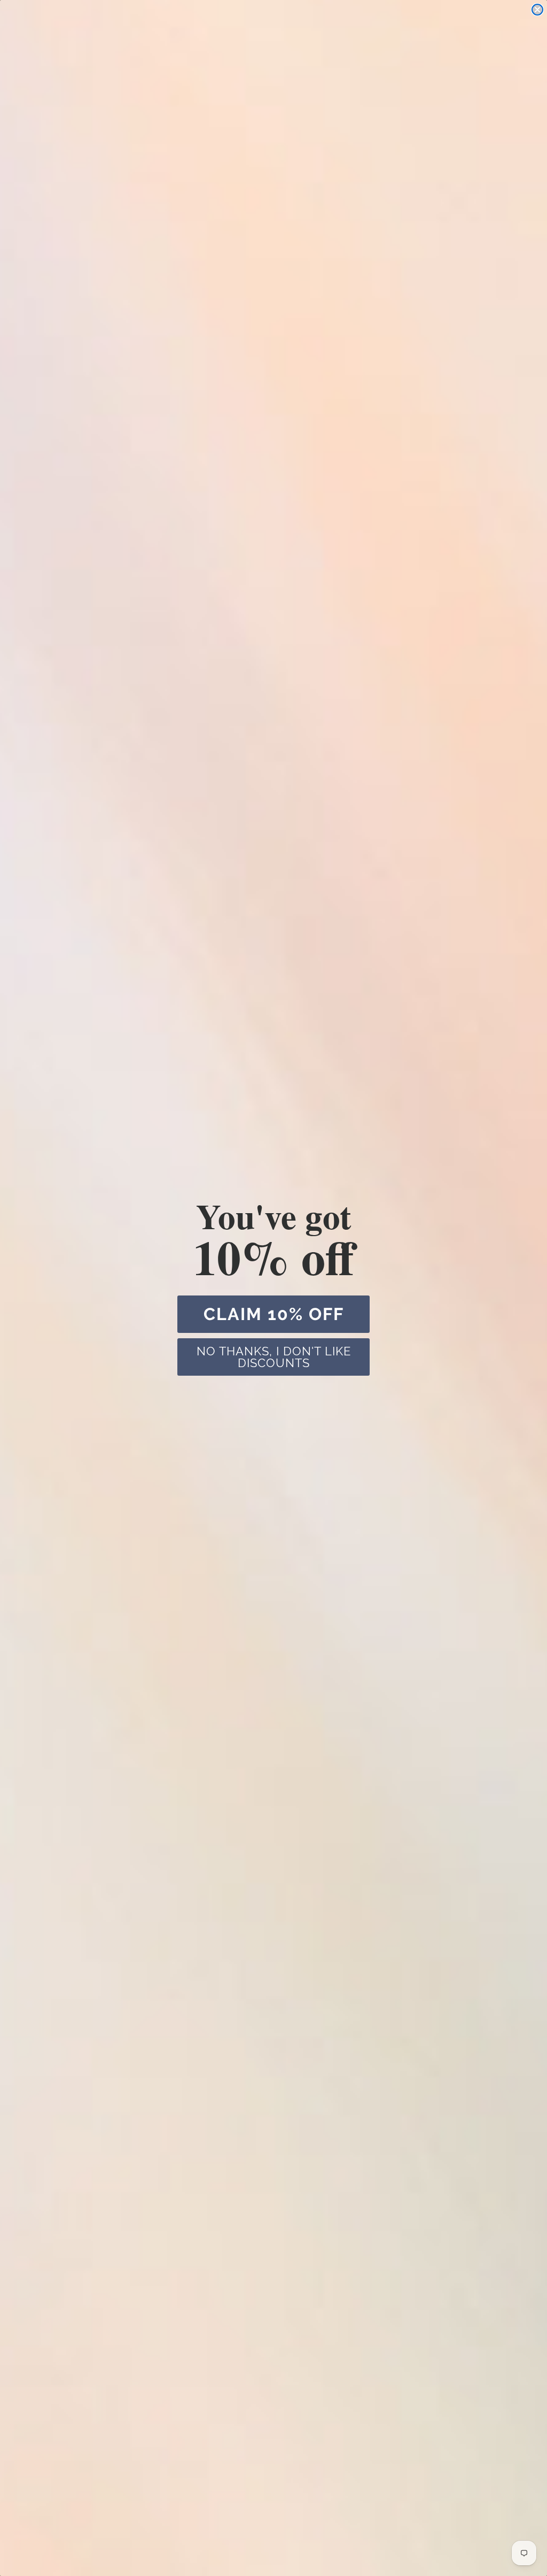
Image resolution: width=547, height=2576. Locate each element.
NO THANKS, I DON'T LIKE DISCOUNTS (274, 1357)
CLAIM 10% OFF (274, 1314)
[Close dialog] (537, 10)
